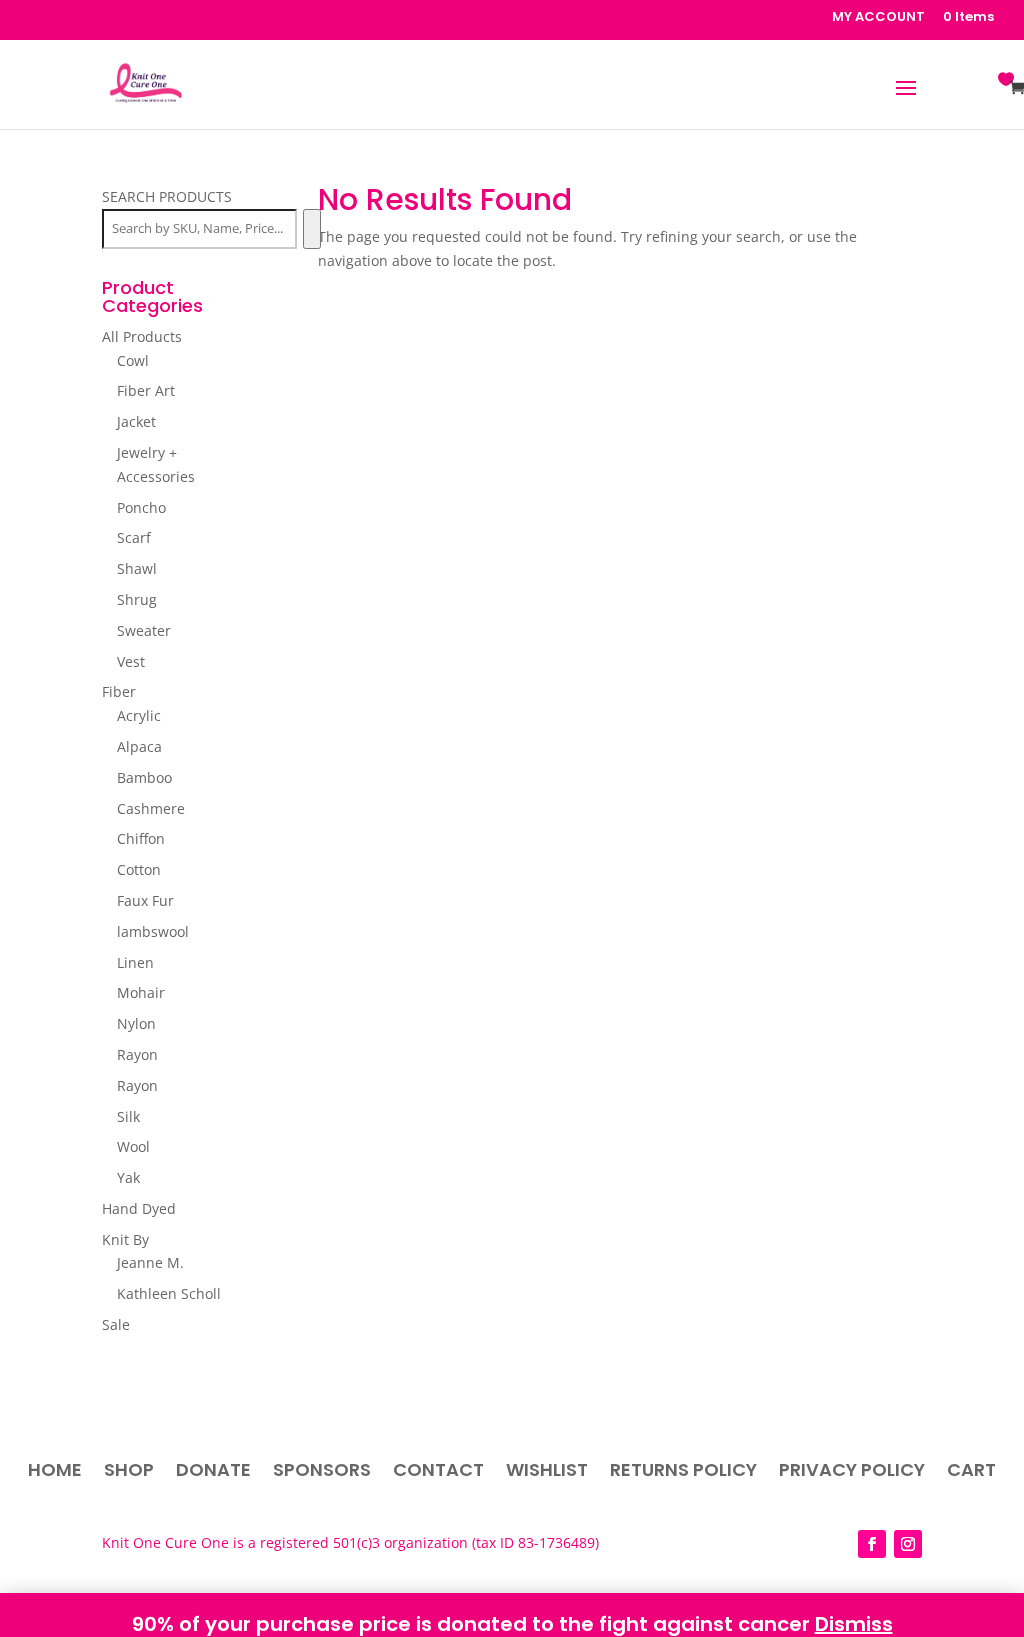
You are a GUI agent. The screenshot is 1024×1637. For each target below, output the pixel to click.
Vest (131, 661)
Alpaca (139, 746)
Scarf (134, 537)
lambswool (153, 931)
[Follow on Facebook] (872, 1544)
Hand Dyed (139, 1208)
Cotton (139, 869)
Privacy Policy (852, 1472)
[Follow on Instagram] (908, 1544)
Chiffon (141, 838)
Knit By (125, 1239)
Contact (438, 1472)
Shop (129, 1472)
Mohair (141, 992)
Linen (135, 962)
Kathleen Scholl (169, 1293)
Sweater (144, 630)
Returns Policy (683, 1472)
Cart (971, 1472)
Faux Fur (145, 900)
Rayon (137, 1054)
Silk (128, 1116)
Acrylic (139, 715)
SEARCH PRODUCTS (167, 196)
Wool (133, 1146)
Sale (116, 1324)
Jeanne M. (150, 1262)
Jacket (136, 421)
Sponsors (322, 1472)
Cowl (133, 360)
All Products (142, 336)
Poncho (141, 507)
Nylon (136, 1023)
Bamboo (144, 777)
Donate (213, 1472)
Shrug (137, 599)
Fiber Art (146, 390)
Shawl (137, 568)
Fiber (119, 691)
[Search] (311, 229)
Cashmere (151, 808)
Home (55, 1472)
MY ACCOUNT (878, 18)
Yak (128, 1177)
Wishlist (547, 1472)
